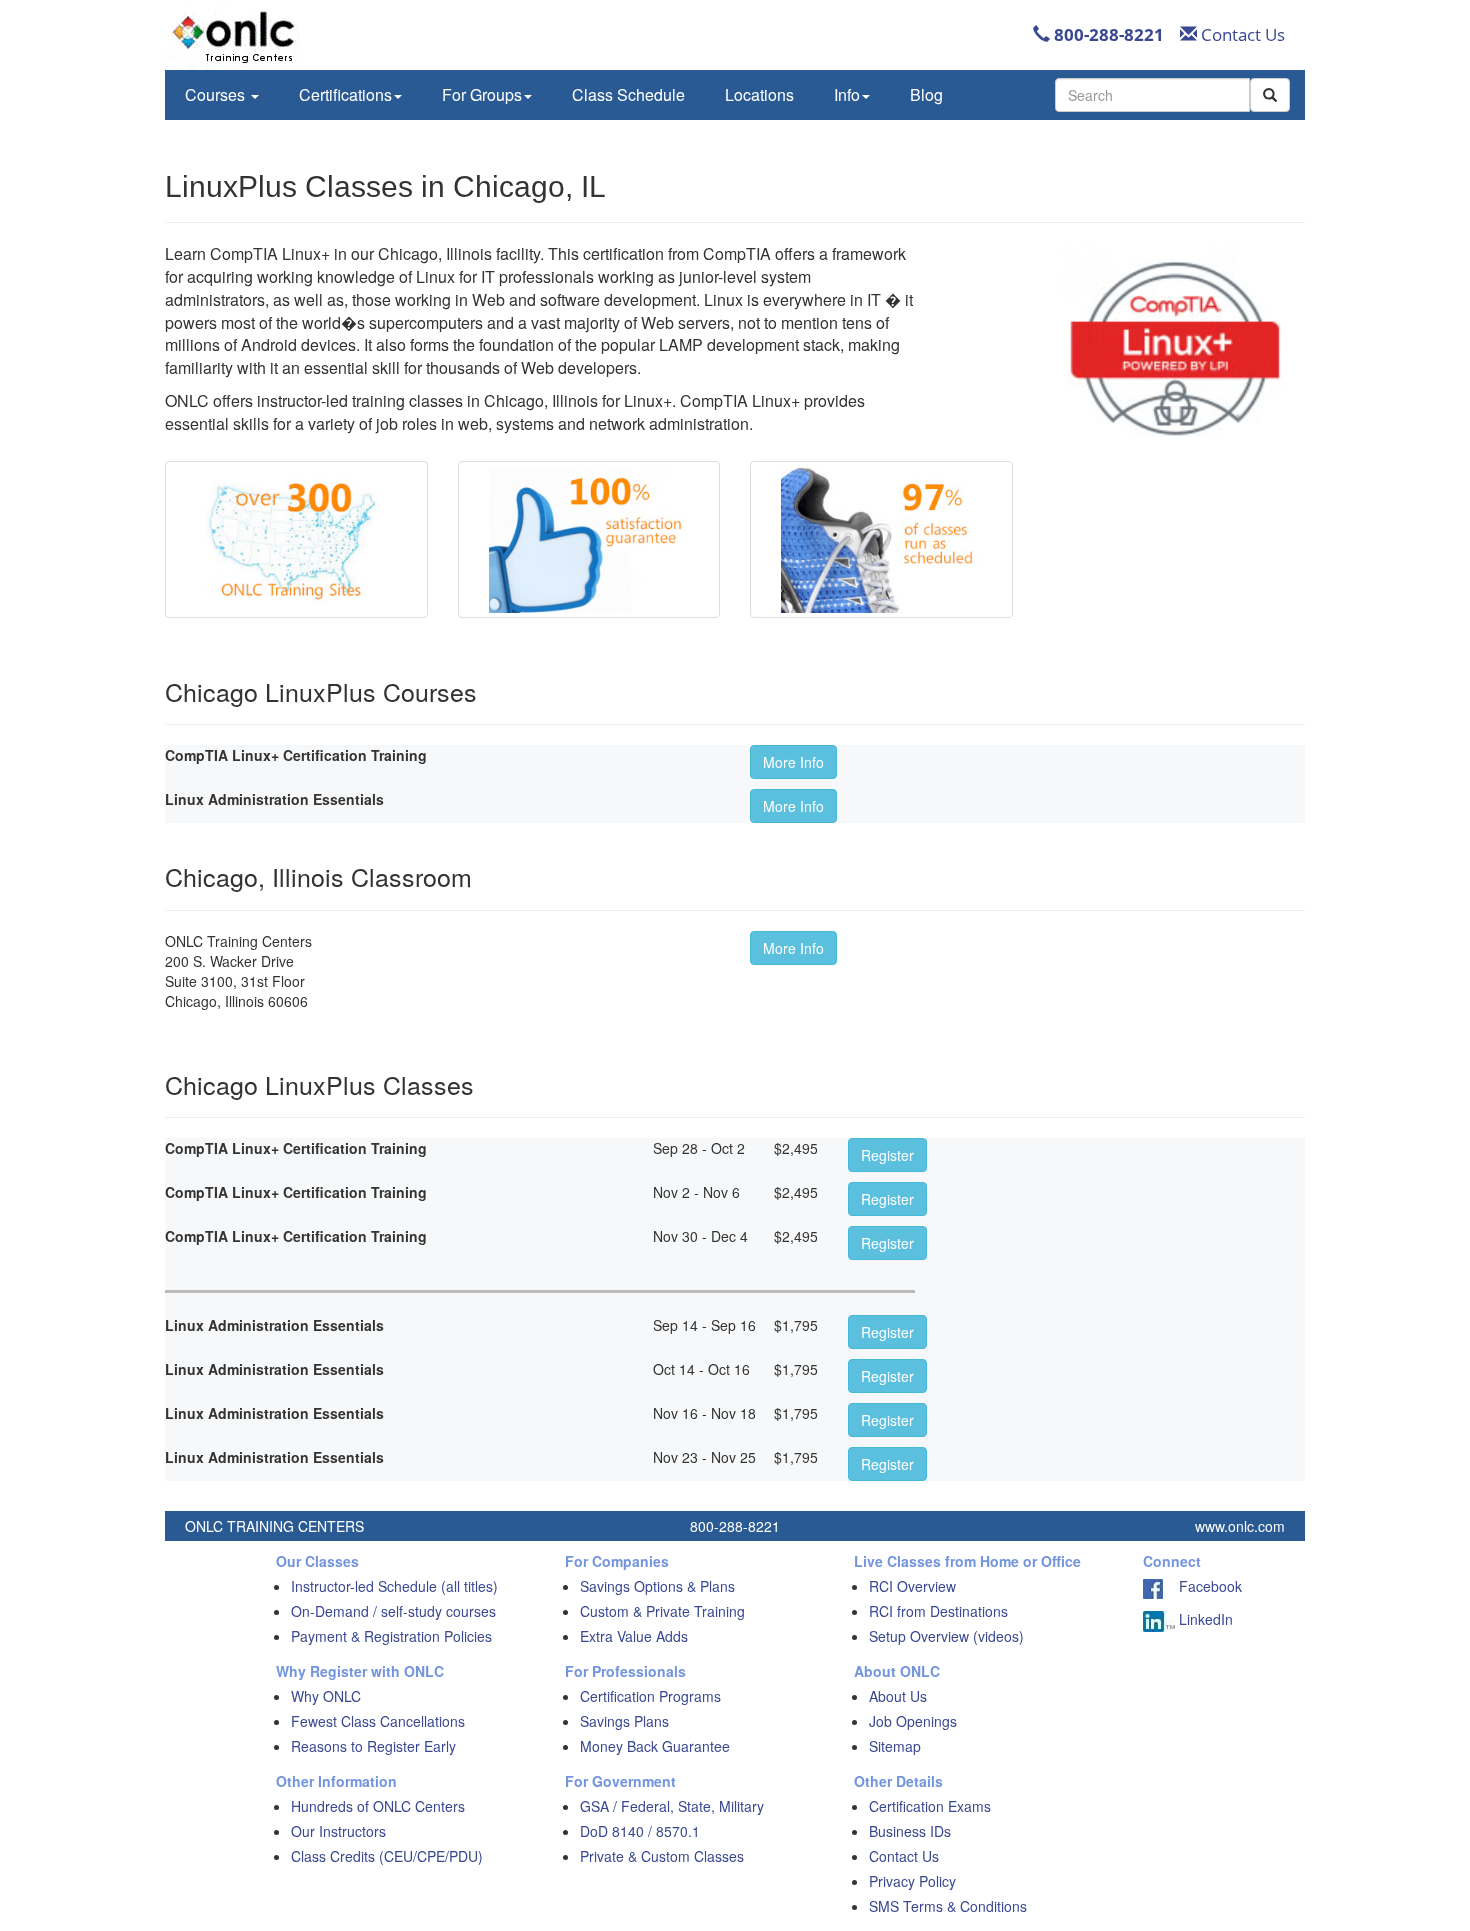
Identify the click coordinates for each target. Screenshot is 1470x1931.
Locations (759, 94)
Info (847, 94)
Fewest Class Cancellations (378, 1721)
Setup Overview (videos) (946, 1636)
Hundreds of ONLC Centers (378, 1806)
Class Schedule (628, 94)
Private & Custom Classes (662, 1856)
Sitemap (895, 1746)
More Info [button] (793, 762)
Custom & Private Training (662, 1611)
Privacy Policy (912, 1881)
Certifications (345, 94)
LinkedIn (1204, 1619)
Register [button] (887, 1155)
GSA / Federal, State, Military (672, 1806)
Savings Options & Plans (657, 1586)
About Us (898, 1696)
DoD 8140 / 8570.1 (640, 1831)
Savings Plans (624, 1721)
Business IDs (910, 1831)
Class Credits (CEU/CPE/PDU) (387, 1856)
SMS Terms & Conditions (948, 1906)
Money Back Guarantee (655, 1746)
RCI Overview (912, 1586)
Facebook (1202, 1586)
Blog (926, 94)
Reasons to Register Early (373, 1746)
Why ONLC (326, 1696)
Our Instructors (338, 1831)
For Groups (482, 94)
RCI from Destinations (938, 1611)
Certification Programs (650, 1696)
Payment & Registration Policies (391, 1636)
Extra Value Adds (634, 1636)
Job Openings (913, 1721)
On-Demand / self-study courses (393, 1611)
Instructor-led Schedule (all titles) (394, 1586)
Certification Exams (930, 1806)
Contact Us (1241, 34)
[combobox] (1152, 95)
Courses (217, 94)
